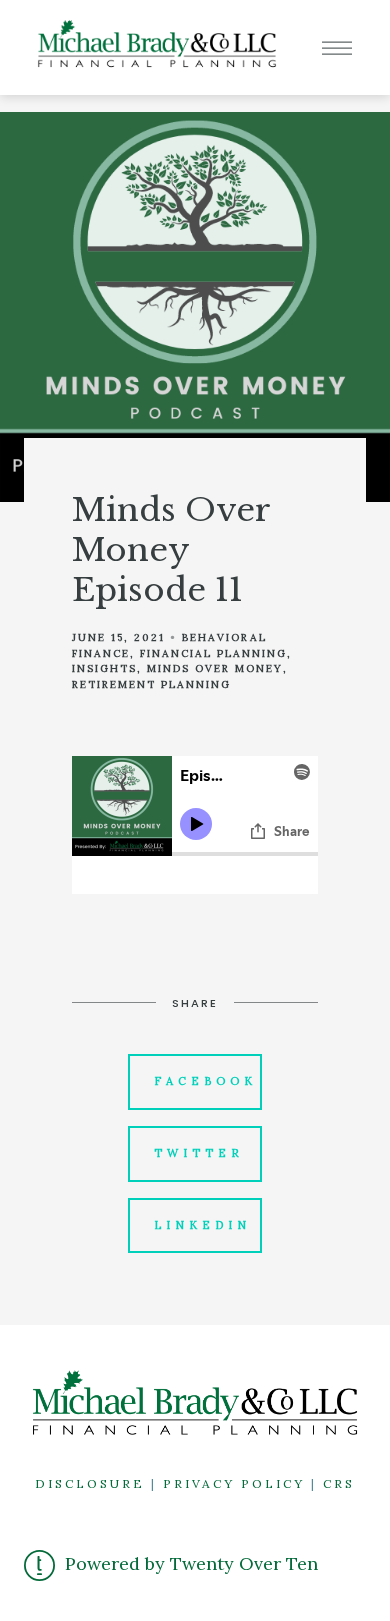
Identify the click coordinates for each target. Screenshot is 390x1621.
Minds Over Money (215, 668)
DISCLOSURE (90, 1483)
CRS (339, 1483)
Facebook (205, 1081)
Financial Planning (213, 653)
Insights (104, 668)
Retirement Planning (151, 684)
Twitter (199, 1153)
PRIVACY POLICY (234, 1483)
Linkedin (202, 1225)
